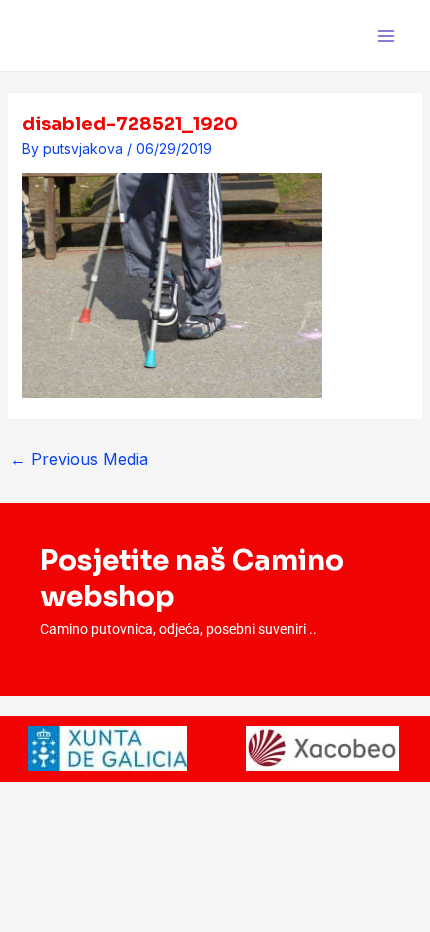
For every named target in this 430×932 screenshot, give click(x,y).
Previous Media (79, 459)
